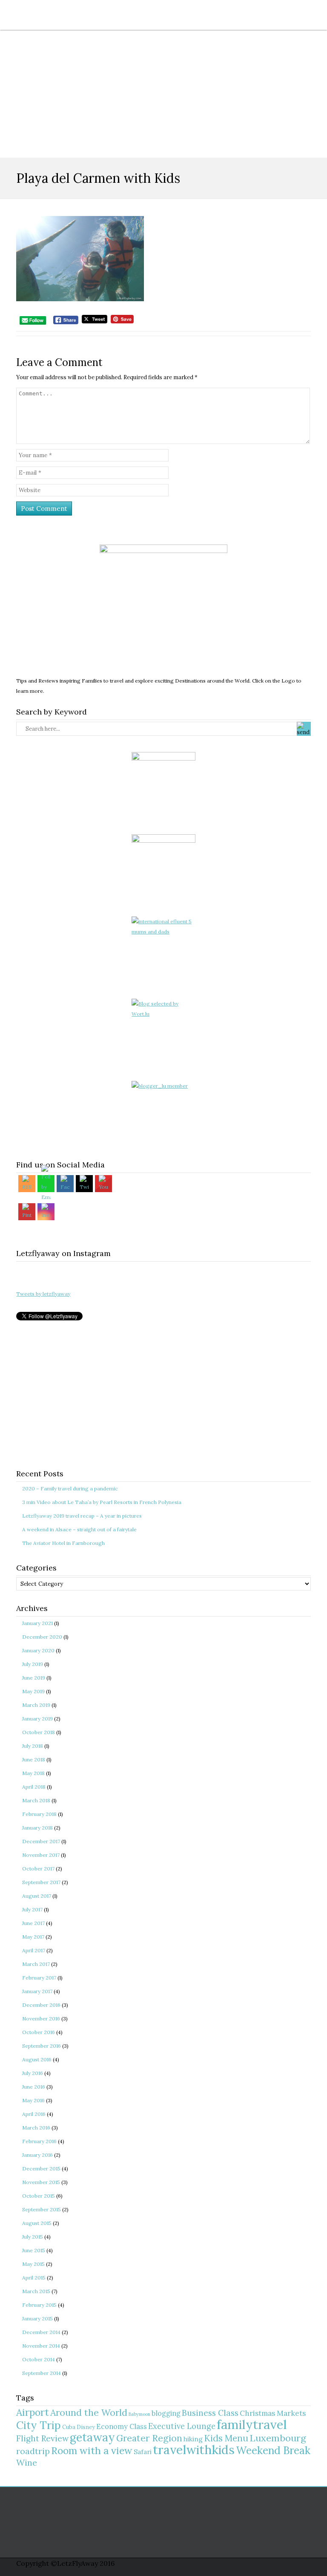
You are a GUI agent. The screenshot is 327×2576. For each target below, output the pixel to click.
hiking (193, 2439)
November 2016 (41, 2018)
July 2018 (33, 1746)
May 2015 (33, 2264)
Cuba (69, 2427)
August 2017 (37, 1896)
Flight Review (42, 2438)
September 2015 (42, 2209)
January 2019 (37, 1719)
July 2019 (33, 1664)
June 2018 (34, 1759)
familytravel (252, 2424)
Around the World (89, 2412)
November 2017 (41, 1855)
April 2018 (34, 1787)
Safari (143, 2452)
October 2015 (39, 2196)
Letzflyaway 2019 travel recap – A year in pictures (82, 1516)
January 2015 (37, 2318)
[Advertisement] (163, 94)
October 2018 (39, 1732)
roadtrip (33, 2451)
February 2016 (39, 2141)
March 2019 (36, 1705)
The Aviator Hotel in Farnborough (63, 1543)
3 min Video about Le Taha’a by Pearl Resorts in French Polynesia (102, 1502)
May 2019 (33, 1691)
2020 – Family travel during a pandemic (70, 1488)
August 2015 (37, 2223)
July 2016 (33, 2073)
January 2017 (37, 1991)
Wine (27, 2462)
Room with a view (92, 2451)
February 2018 (39, 1814)
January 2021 (37, 1623)
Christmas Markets (273, 2413)
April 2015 (34, 2278)
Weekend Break (273, 2451)
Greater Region (149, 2438)
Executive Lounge (182, 2426)
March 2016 (36, 2128)
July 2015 (33, 2237)
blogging (166, 2413)
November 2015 (41, 2182)
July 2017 (32, 1909)
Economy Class (122, 2426)
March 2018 (36, 1800)
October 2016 (39, 2032)
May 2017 (33, 1937)
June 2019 (34, 1678)
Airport (33, 2412)
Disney (86, 2427)
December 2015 (41, 2168)
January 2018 (37, 1828)
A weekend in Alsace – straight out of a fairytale (79, 1529)
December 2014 (41, 2332)
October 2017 (38, 1869)
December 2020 (42, 1637)
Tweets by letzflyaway (43, 1294)
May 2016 (33, 2100)
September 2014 (42, 2373)
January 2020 (38, 1650)
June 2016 (34, 2087)
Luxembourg (278, 2438)
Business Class (210, 2413)
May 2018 (33, 1773)
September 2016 (42, 2046)
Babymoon (139, 2414)
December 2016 (41, 2005)
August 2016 (37, 2059)
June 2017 (33, 1923)
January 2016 (37, 2155)
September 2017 (41, 1882)
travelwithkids (194, 2450)
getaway (92, 2437)
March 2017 (36, 1964)
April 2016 (34, 2114)
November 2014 (41, 2346)
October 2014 (39, 2359)
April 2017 (34, 1950)
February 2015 (39, 2305)
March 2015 (36, 2291)
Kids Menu (226, 2438)
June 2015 (34, 2250)
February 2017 (39, 1978)
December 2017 (41, 1841)
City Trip (39, 2425)
